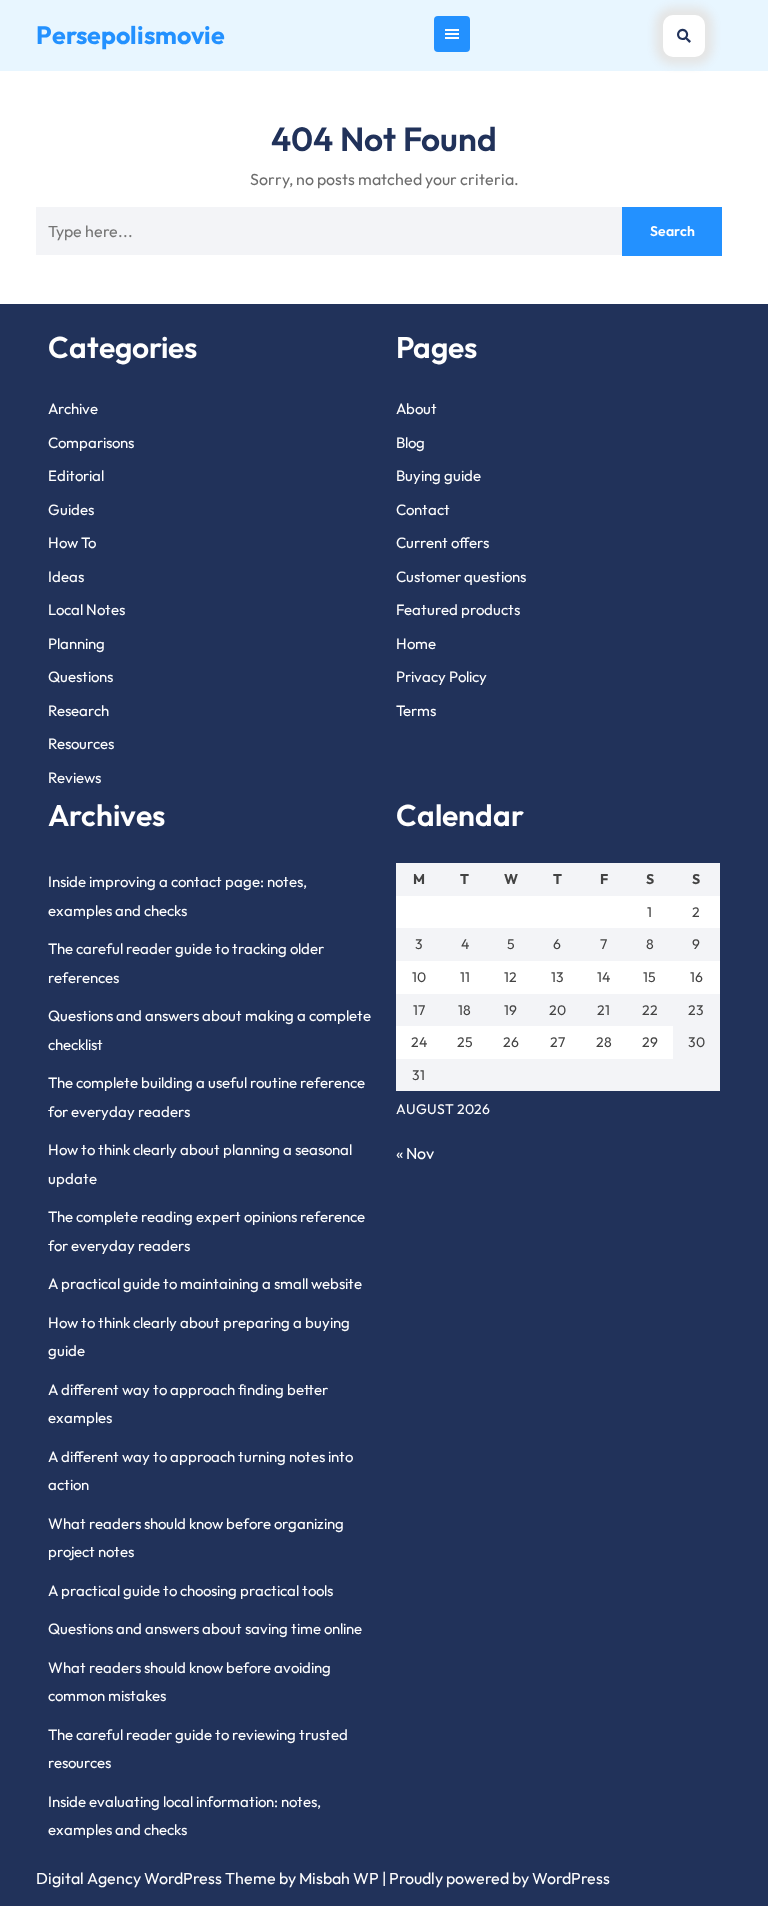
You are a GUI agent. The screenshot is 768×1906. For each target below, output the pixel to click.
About (416, 408)
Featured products (458, 609)
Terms (416, 710)
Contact (423, 509)
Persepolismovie (130, 35)
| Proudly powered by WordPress (496, 1878)
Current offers (442, 542)
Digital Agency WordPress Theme (156, 1878)
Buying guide (438, 475)
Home (416, 643)
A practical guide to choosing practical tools (190, 1590)
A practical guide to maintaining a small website (205, 1283)
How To (72, 542)
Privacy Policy (441, 676)
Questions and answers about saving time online (205, 1628)
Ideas (66, 576)
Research (78, 710)
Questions (80, 676)
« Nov (415, 1153)
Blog (410, 442)
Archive (73, 408)
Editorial (76, 475)
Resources (81, 743)
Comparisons (91, 442)
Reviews (74, 777)
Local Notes (86, 609)
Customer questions (461, 576)
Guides (71, 509)
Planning (76, 643)
